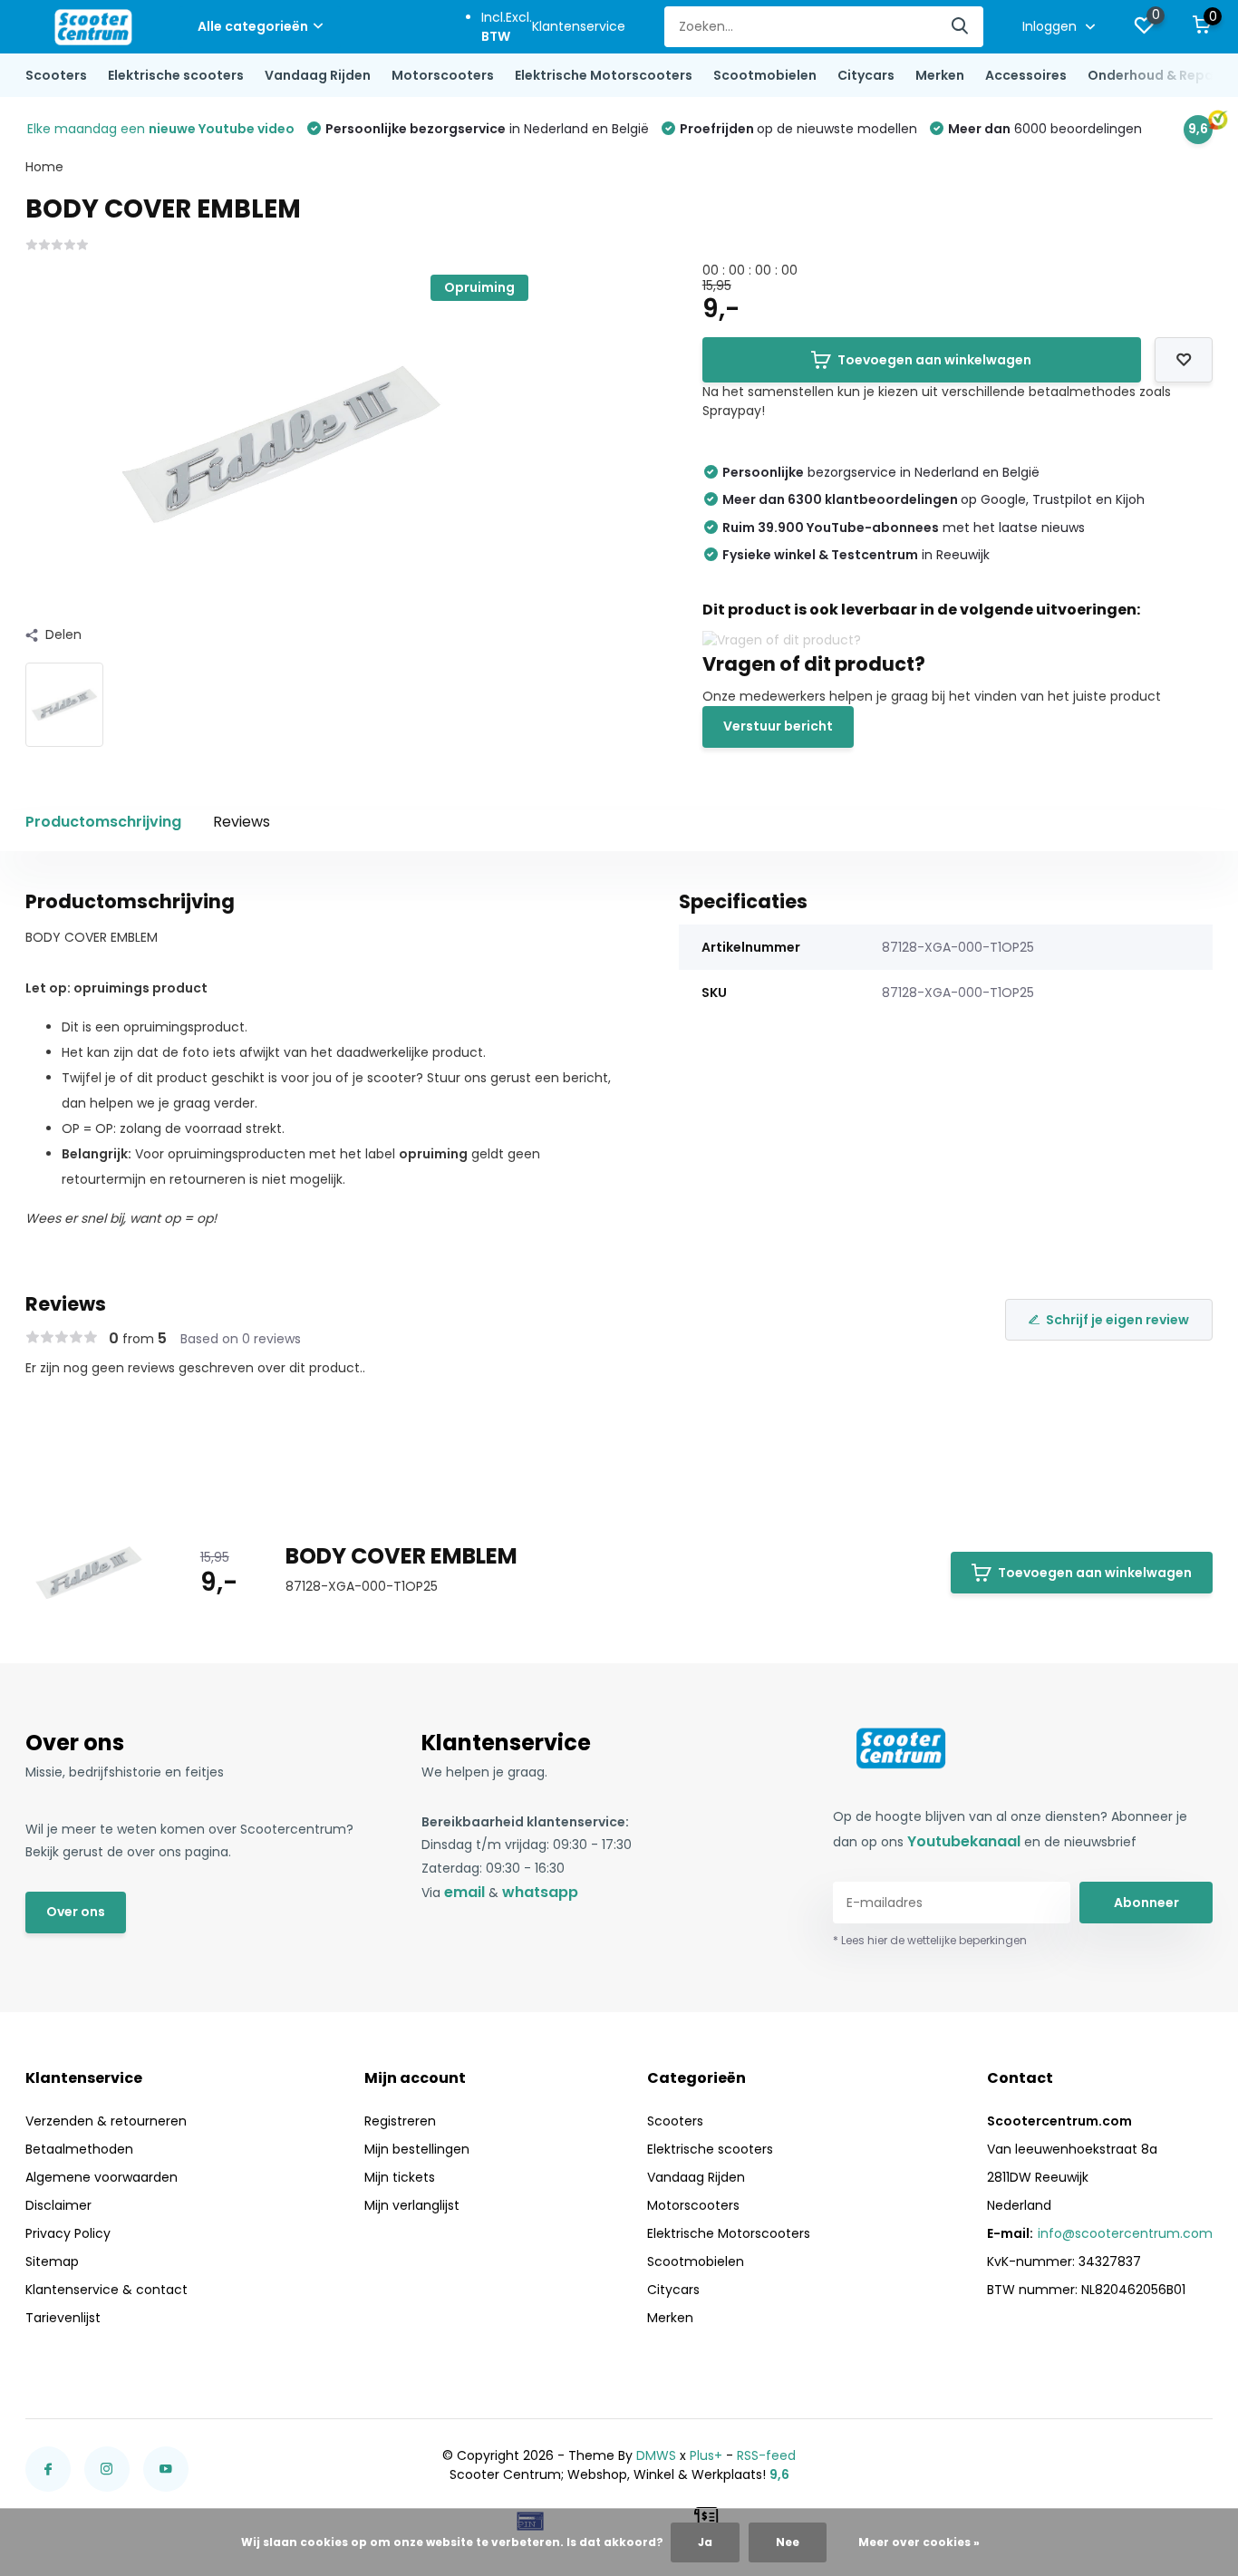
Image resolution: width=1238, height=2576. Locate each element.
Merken (940, 75)
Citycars (866, 75)
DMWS (656, 2455)
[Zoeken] (961, 27)
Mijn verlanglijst (412, 2205)
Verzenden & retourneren (106, 2121)
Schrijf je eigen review (1117, 1320)
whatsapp (540, 1892)
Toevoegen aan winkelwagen (934, 360)
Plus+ (706, 2455)
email (464, 1892)
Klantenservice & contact (106, 2290)
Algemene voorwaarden (102, 2177)
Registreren (400, 2121)
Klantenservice (579, 26)
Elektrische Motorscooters (604, 75)
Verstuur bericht (778, 726)
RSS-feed (766, 2455)
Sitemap (52, 2261)
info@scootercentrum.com (1125, 2233)
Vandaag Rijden (318, 75)
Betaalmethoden (79, 2149)
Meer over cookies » (919, 2542)
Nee (788, 2542)
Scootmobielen (765, 75)
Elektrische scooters (176, 75)
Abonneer (1146, 1903)
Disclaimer (58, 2205)
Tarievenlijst (63, 2318)
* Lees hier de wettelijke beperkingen (930, 1940)
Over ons (76, 1912)
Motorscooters (443, 75)
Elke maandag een (161, 129)
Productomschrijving (103, 822)
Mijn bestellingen (417, 2149)
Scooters (56, 75)
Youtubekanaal (964, 1841)
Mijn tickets (400, 2177)
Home (44, 167)
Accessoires (1026, 75)
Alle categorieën (253, 26)
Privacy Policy (68, 2233)
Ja (705, 2542)
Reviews (242, 822)
